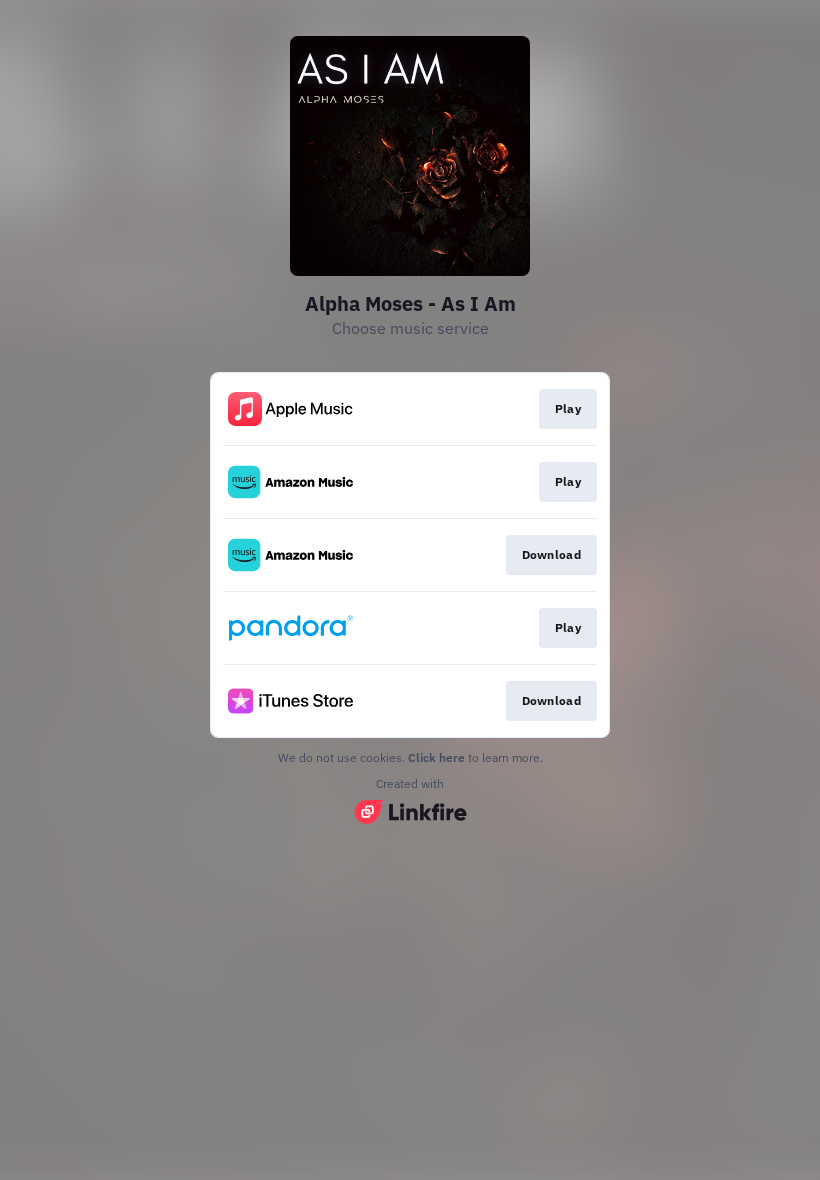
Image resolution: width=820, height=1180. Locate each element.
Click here (436, 757)
